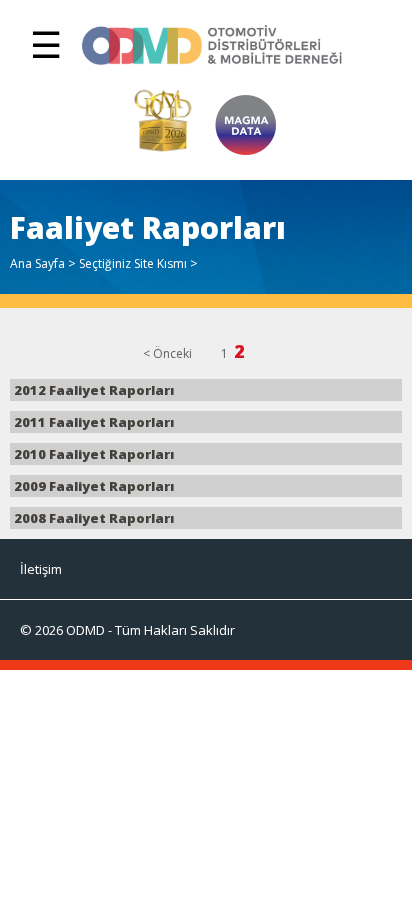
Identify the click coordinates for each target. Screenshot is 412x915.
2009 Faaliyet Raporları (92, 486)
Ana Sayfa (37, 263)
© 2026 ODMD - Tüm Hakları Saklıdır (127, 630)
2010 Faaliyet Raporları (92, 454)
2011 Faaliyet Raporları (92, 422)
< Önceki (167, 353)
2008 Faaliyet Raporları (92, 518)
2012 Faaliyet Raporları (92, 390)
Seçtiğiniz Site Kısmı (133, 263)
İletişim (41, 569)
